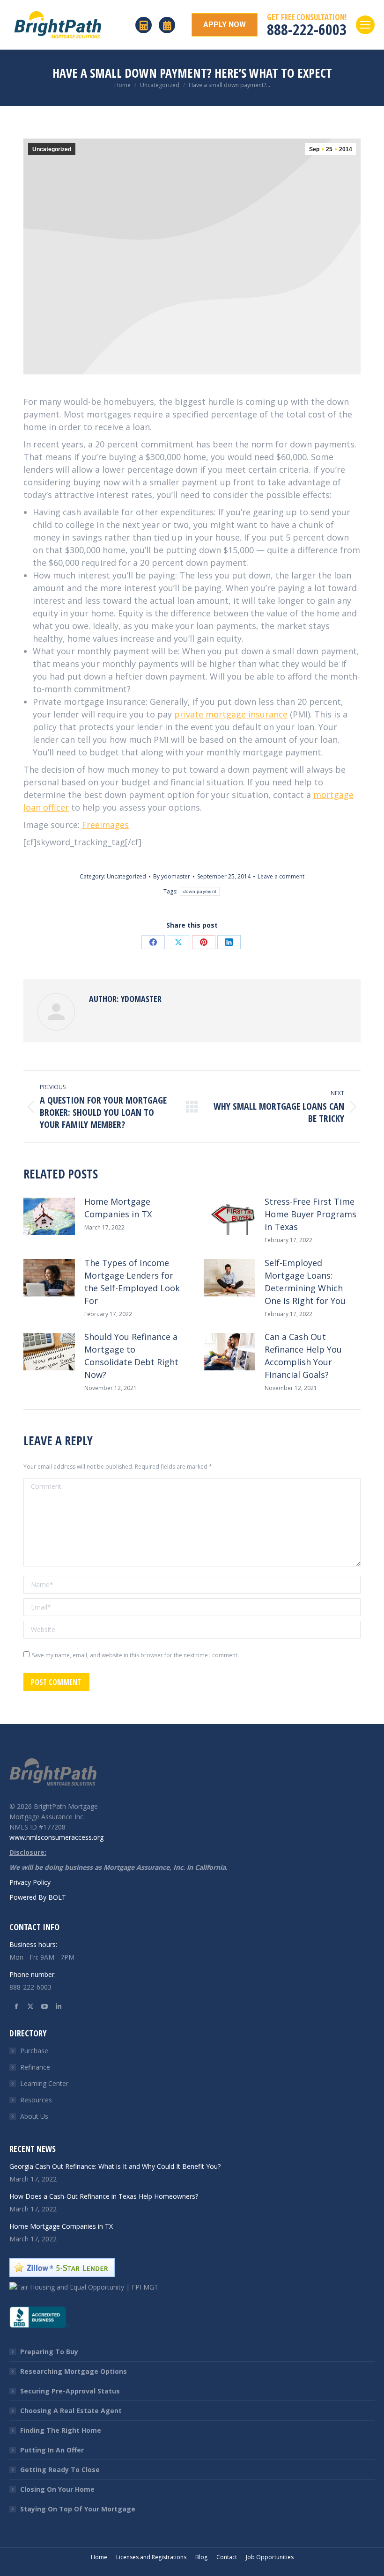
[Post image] (49, 1216)
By (172, 876)
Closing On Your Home (57, 2489)
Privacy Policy (30, 1882)
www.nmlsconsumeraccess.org (56, 1837)
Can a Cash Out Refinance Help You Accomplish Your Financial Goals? (303, 1356)
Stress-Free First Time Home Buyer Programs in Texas (310, 1214)
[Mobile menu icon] (365, 25)
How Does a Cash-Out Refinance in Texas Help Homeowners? (104, 2196)
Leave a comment (281, 876)
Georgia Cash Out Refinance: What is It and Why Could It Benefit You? (115, 2166)
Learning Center (44, 2083)
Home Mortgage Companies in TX (118, 1208)
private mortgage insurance (231, 714)
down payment (200, 891)
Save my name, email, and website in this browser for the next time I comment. (135, 1655)
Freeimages (105, 825)
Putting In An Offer (52, 2450)
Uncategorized (52, 149)
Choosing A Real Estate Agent (71, 2411)
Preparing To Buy (49, 2352)
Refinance (35, 2067)
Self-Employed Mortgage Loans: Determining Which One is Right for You (305, 1282)
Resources (36, 2100)
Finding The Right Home (61, 2430)
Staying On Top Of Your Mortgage (78, 2509)
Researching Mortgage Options (74, 2371)
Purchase (34, 2051)
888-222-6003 (307, 29)
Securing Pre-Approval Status (70, 2391)
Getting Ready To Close (60, 2470)
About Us (34, 2116)
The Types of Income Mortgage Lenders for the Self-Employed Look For (132, 1282)
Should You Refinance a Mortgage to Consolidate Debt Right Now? (131, 1356)
